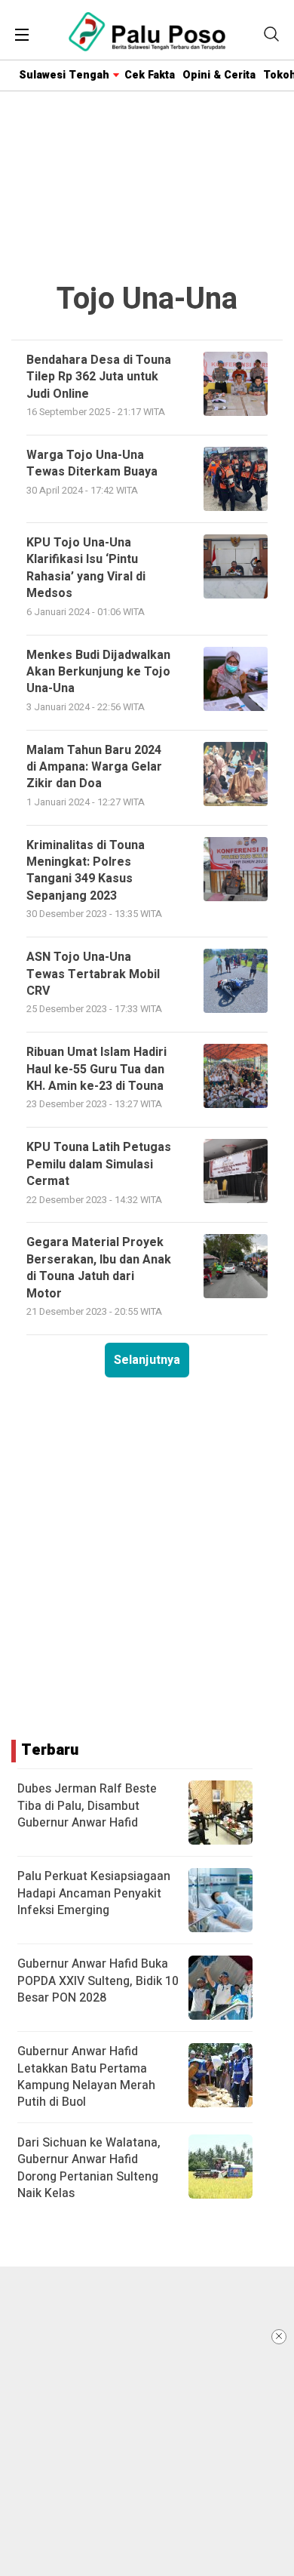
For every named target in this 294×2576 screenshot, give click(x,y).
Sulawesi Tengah (64, 75)
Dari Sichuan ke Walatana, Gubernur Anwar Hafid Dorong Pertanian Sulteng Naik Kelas (89, 2168)
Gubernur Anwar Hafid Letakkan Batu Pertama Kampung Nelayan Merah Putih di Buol (86, 2077)
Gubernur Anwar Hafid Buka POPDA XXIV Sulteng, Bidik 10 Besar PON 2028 (98, 1981)
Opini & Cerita (219, 75)
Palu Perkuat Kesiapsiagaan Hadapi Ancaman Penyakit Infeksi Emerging (94, 1893)
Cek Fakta (150, 75)
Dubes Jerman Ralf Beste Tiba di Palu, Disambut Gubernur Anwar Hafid (87, 1806)
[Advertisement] (147, 2421)
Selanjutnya (147, 1360)
